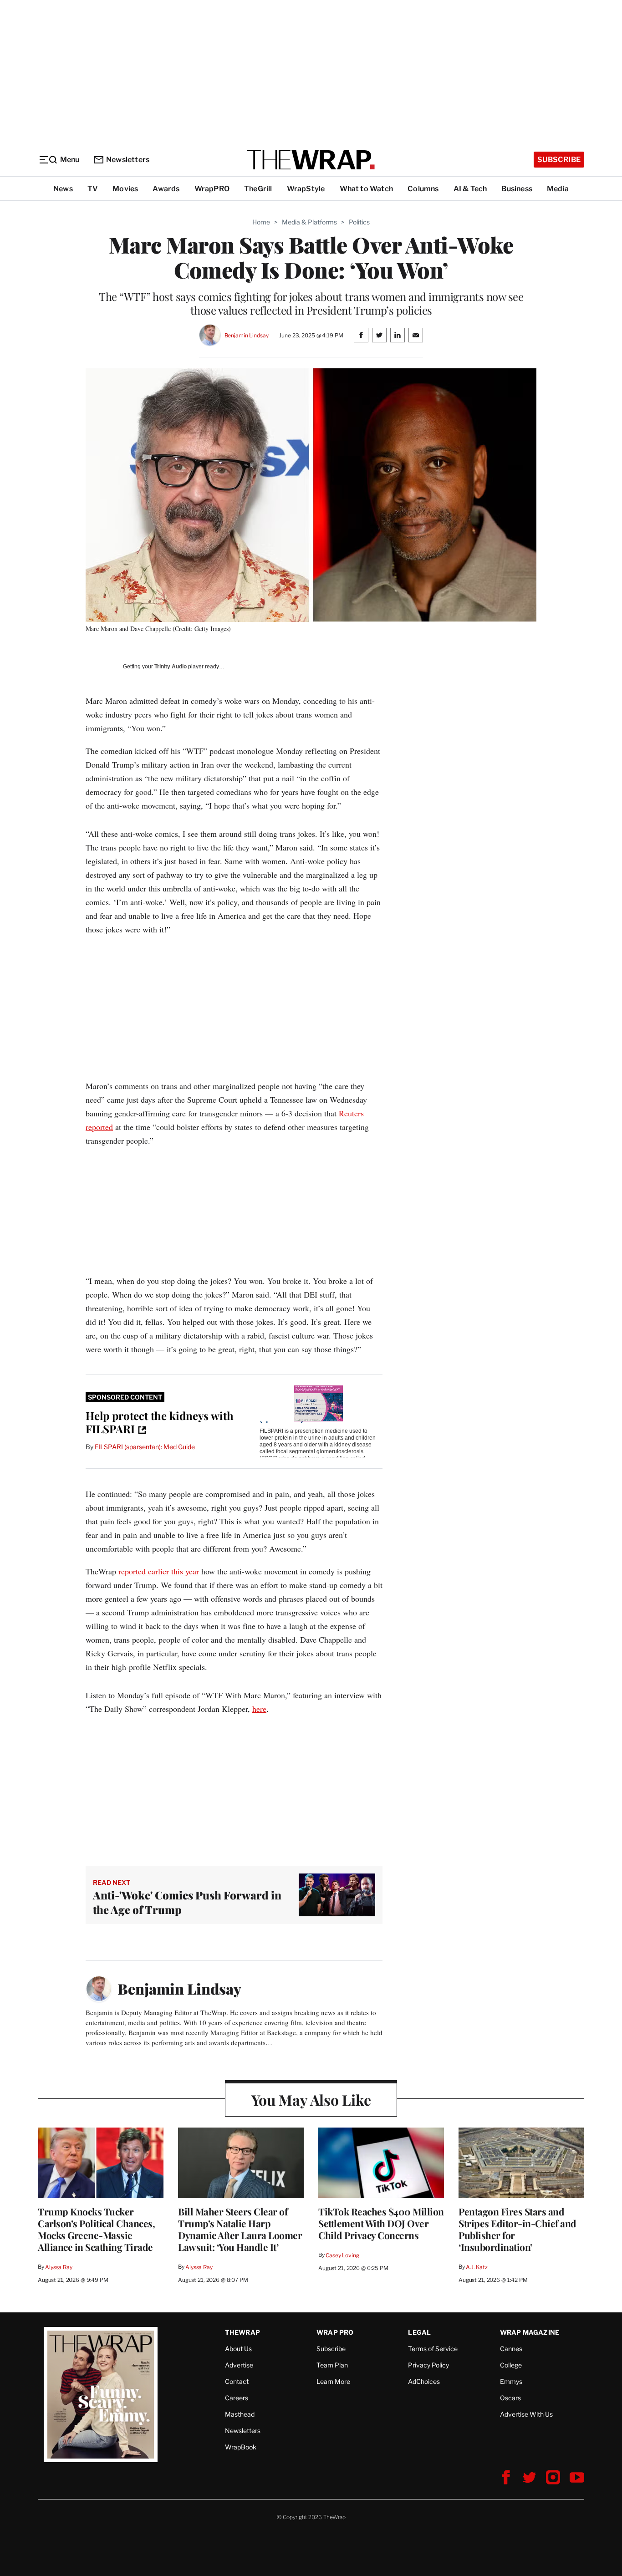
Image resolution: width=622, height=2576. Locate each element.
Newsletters (128, 160)
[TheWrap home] (311, 160)
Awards (166, 189)
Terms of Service (433, 2349)
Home (261, 222)
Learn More (333, 2381)
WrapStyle (306, 189)
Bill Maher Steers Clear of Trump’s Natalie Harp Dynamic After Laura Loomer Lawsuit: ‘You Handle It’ (240, 2229)
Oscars (510, 2398)
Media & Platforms (309, 222)
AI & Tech (470, 189)
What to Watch (367, 189)
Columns (423, 189)
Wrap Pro (335, 2332)
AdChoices (424, 2381)
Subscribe (559, 160)
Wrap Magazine (530, 2332)
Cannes (511, 2349)
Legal (419, 2332)
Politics (359, 222)
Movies (125, 189)
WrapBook (241, 2447)
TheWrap (242, 2332)
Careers (237, 2398)
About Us (238, 2349)
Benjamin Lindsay (247, 335)
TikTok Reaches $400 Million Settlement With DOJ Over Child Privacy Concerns (381, 2223)
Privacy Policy (428, 2365)
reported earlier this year (159, 1571)
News (63, 189)
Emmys (511, 2381)
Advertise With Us (526, 2414)
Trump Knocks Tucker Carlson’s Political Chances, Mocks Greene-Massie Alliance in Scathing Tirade (96, 2229)
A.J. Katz (477, 2267)
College (511, 2365)
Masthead (240, 2414)
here (259, 1709)
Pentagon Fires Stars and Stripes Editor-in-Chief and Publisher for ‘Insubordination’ (517, 2229)
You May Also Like (311, 2100)
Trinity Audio (171, 667)
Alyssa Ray (59, 2267)
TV (93, 189)
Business (517, 189)
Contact (237, 2381)
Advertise (239, 2365)
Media (558, 189)
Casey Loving (342, 2255)
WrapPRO (212, 189)
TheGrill (258, 189)
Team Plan (332, 2365)
